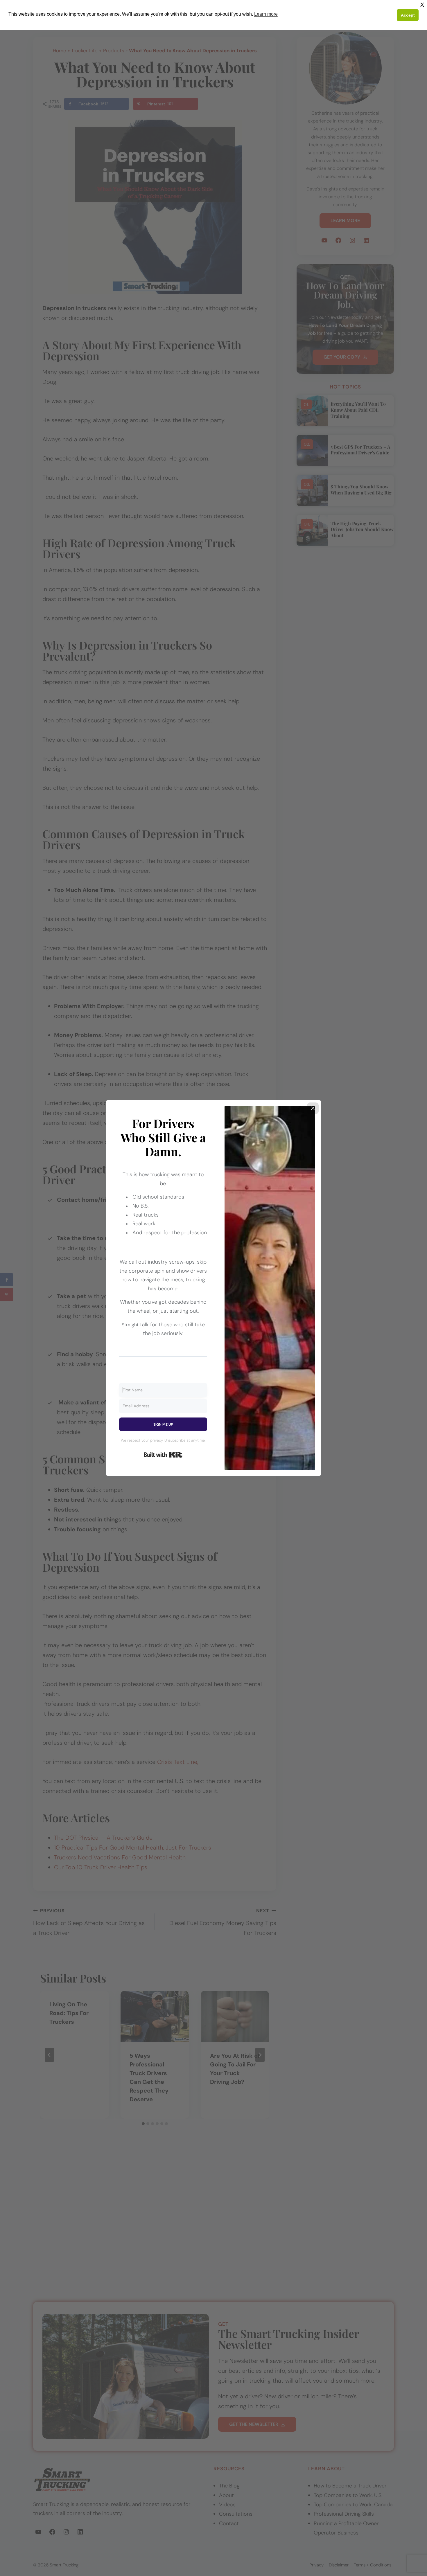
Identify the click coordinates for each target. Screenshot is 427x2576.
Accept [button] (408, 15)
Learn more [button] (266, 14)
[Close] (313, 1108)
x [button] (422, 4)
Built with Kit (163, 1455)
